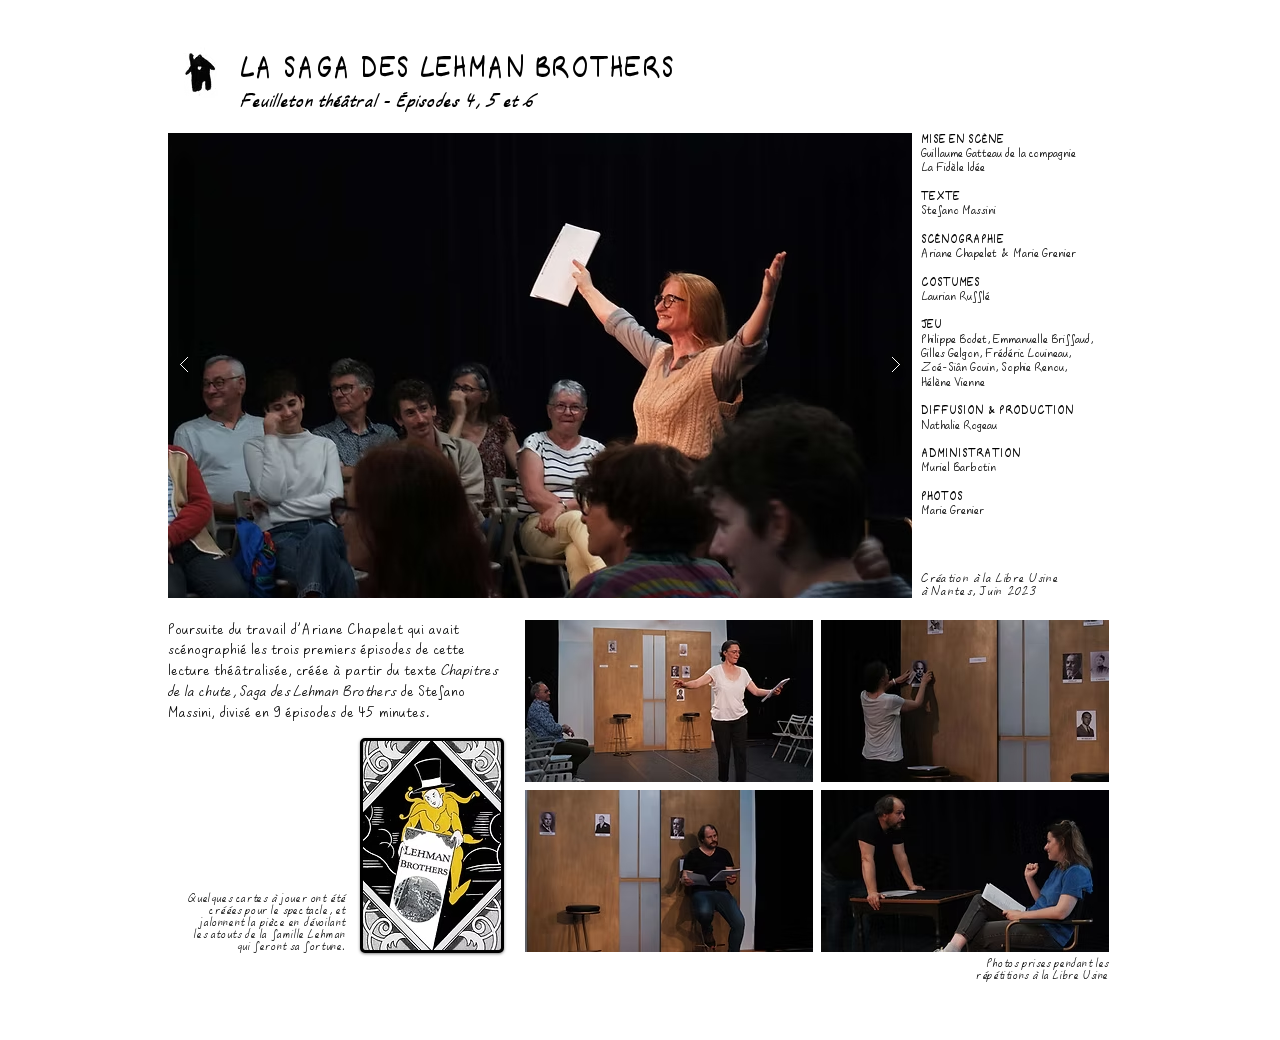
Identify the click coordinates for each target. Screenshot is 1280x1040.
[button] (540, 365)
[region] (201, 55)
